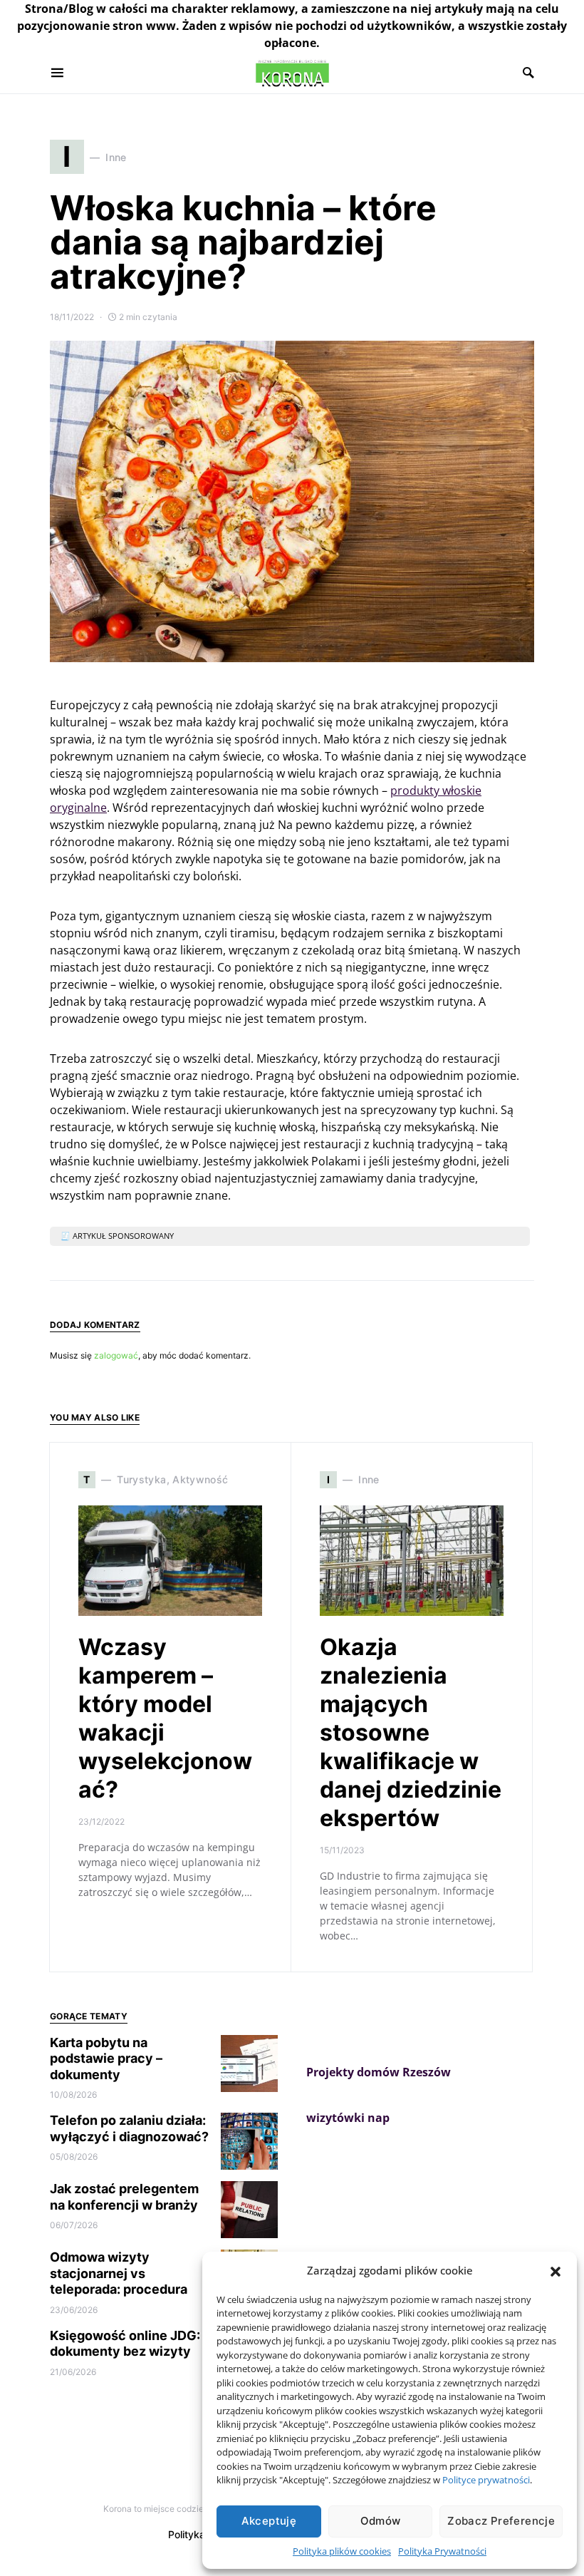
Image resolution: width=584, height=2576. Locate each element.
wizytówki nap (348, 2118)
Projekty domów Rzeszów (379, 2072)
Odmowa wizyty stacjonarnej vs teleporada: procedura (119, 2273)
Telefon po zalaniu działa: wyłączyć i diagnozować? (129, 2128)
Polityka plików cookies (342, 2551)
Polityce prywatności (486, 2480)
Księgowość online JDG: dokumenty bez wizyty (125, 2344)
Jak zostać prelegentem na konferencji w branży (124, 2197)
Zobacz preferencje (501, 2521)
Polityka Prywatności (442, 2551)
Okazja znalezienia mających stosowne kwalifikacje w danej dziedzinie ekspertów (411, 1732)
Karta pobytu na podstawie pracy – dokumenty (106, 2059)
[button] (556, 2270)
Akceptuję (269, 2521)
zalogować (116, 1355)
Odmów (381, 2521)
